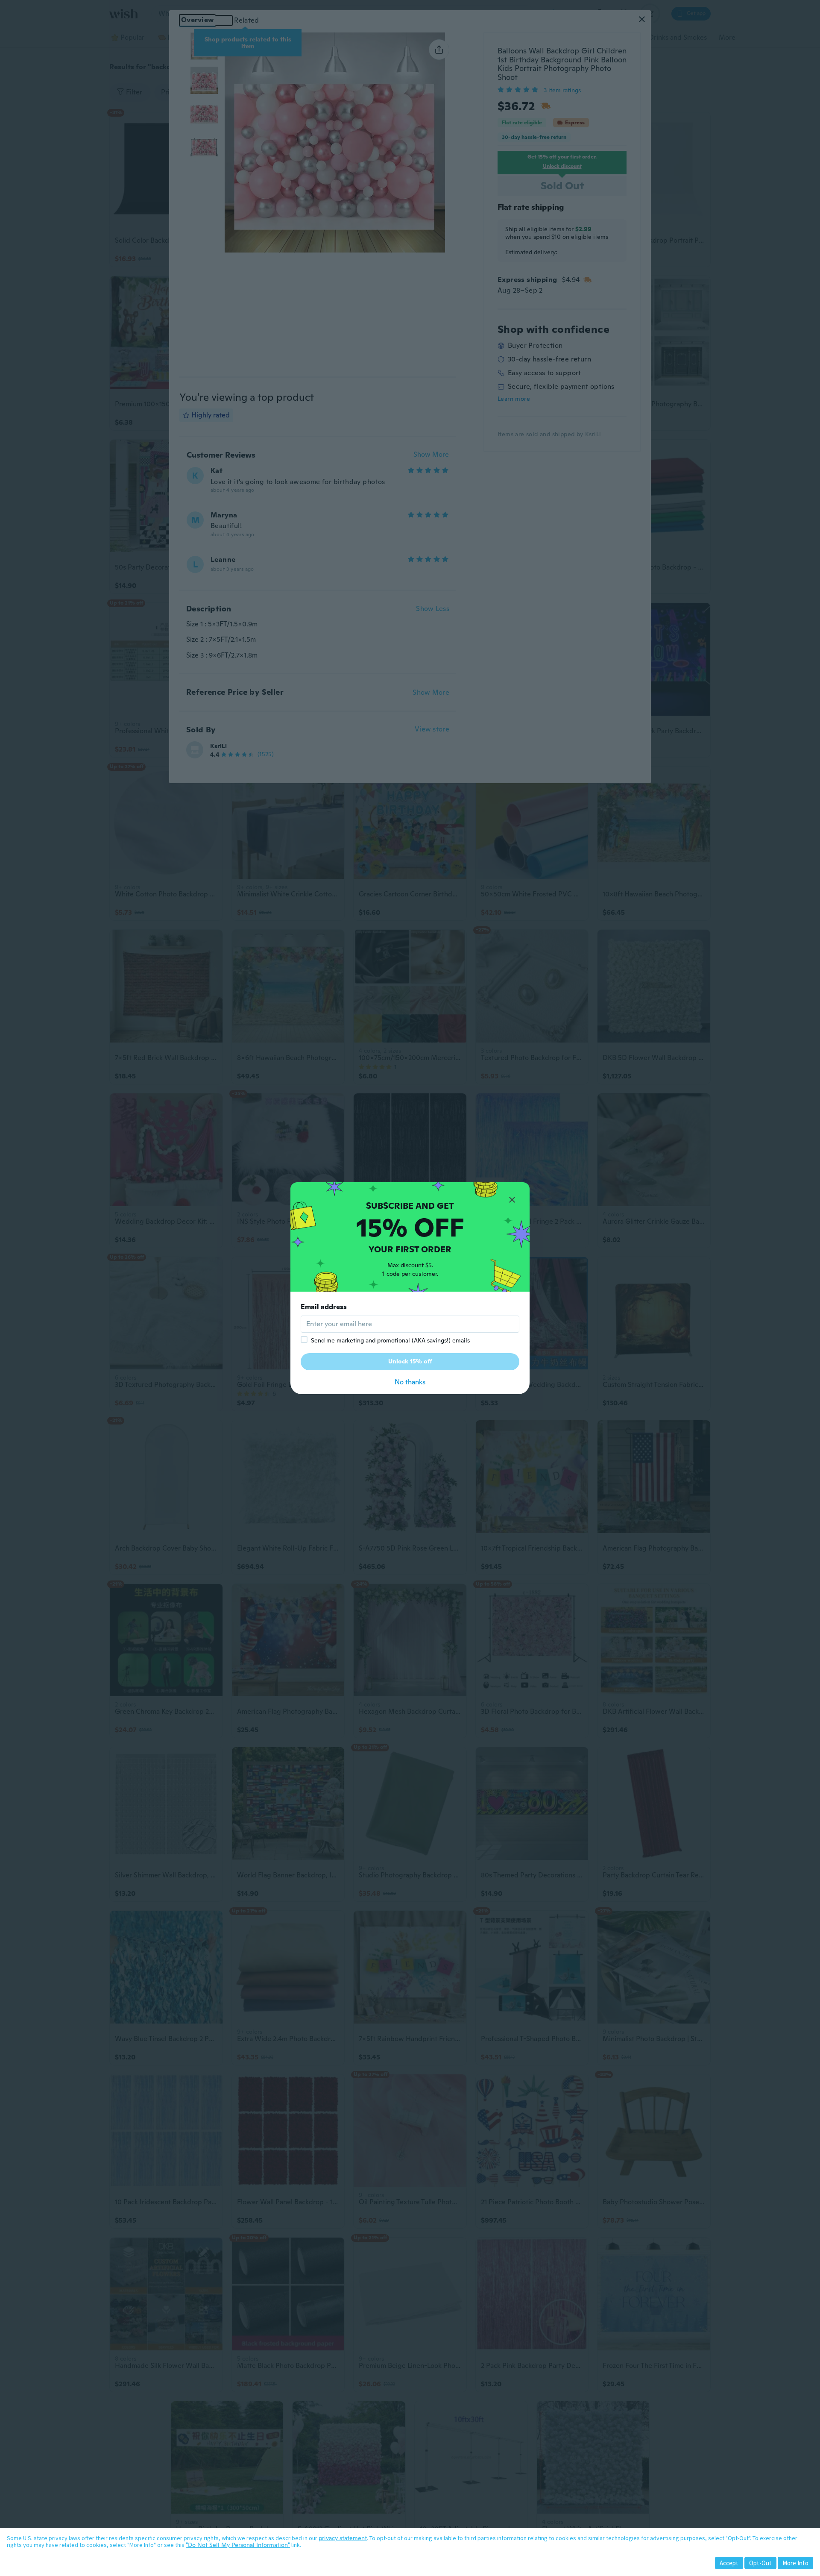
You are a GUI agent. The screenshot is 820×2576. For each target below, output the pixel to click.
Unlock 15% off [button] (410, 1361)
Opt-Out (760, 2563)
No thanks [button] (410, 1382)
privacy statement (343, 2538)
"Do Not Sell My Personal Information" (238, 2545)
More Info (795, 2563)
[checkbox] (304, 1339)
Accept (729, 2563)
